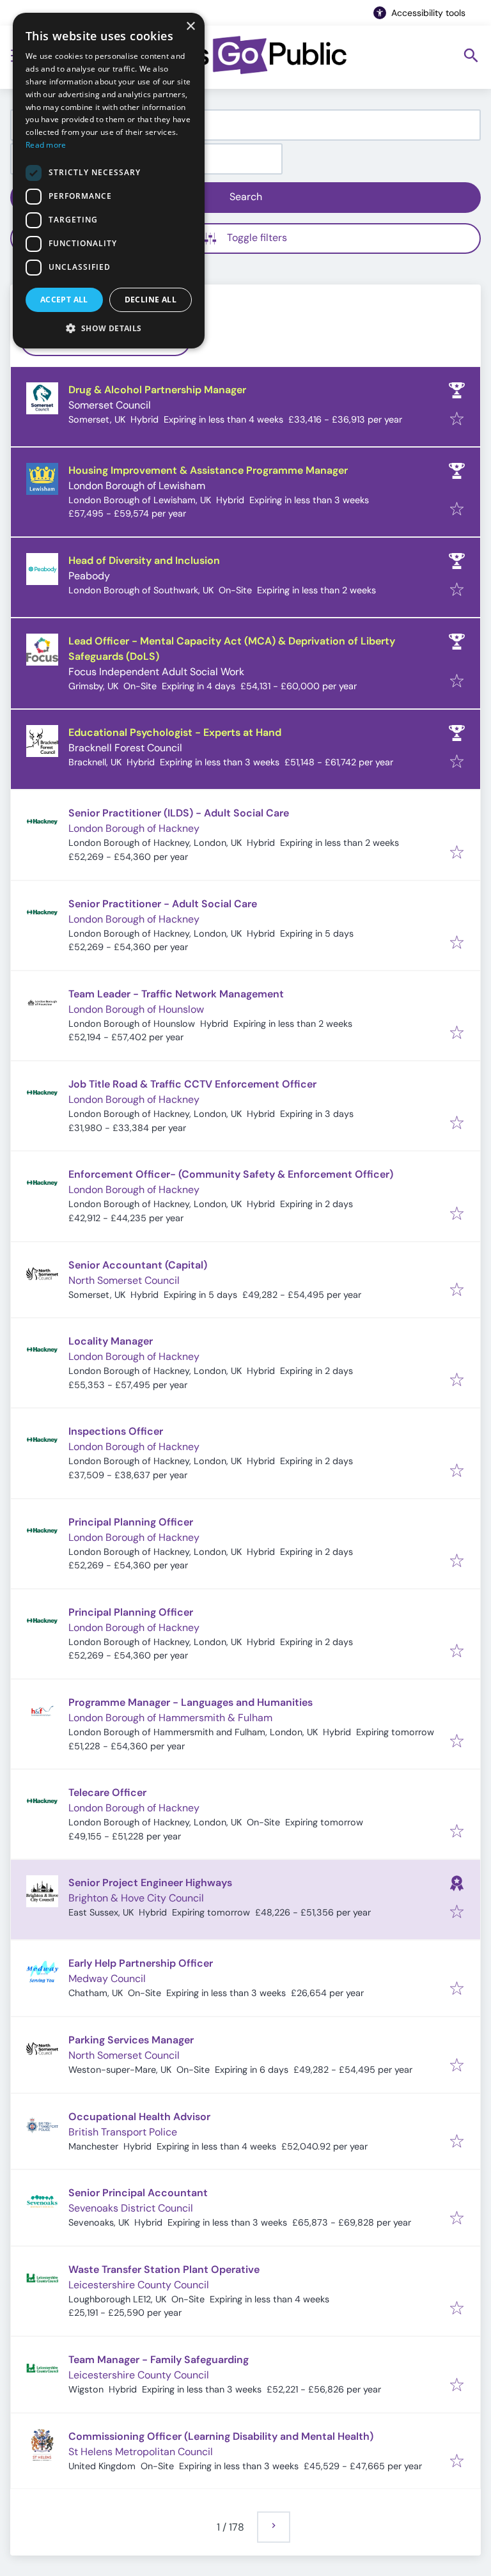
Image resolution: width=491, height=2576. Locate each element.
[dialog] (109, 181)
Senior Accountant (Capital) (138, 1265)
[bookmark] (457, 420)
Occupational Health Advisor (139, 2117)
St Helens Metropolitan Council (141, 2452)
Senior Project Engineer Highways (150, 1883)
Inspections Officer (116, 1431)
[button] (109, 328)
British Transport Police (123, 2132)
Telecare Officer (107, 1792)
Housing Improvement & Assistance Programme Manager (208, 470)
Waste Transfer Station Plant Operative (164, 2269)
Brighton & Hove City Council (136, 1898)
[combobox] (245, 125)
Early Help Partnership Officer (141, 1963)
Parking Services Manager (131, 2040)
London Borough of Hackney (134, 828)
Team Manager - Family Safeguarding (159, 2360)
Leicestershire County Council (139, 2285)
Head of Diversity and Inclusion (144, 560)
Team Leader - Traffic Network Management (176, 994)
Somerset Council (110, 405)
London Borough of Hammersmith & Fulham (170, 1718)
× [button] (190, 27)
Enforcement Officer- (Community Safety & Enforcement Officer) (231, 1174)
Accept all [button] (64, 300)
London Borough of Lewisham (137, 486)
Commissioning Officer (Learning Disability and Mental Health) (221, 2436)
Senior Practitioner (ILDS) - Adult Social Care (179, 813)
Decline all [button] (151, 300)
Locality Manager (111, 1341)
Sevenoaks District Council (131, 2208)
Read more (46, 145)
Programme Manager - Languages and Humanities (191, 1702)
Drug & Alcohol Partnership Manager (157, 390)
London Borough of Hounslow (136, 1009)
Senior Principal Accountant (138, 2193)
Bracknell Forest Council (125, 748)
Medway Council (107, 1979)
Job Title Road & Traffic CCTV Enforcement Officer (192, 1084)
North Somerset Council (124, 1280)
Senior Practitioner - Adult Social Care (163, 904)
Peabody (89, 576)
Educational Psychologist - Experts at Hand (175, 732)
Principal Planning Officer (131, 1522)
